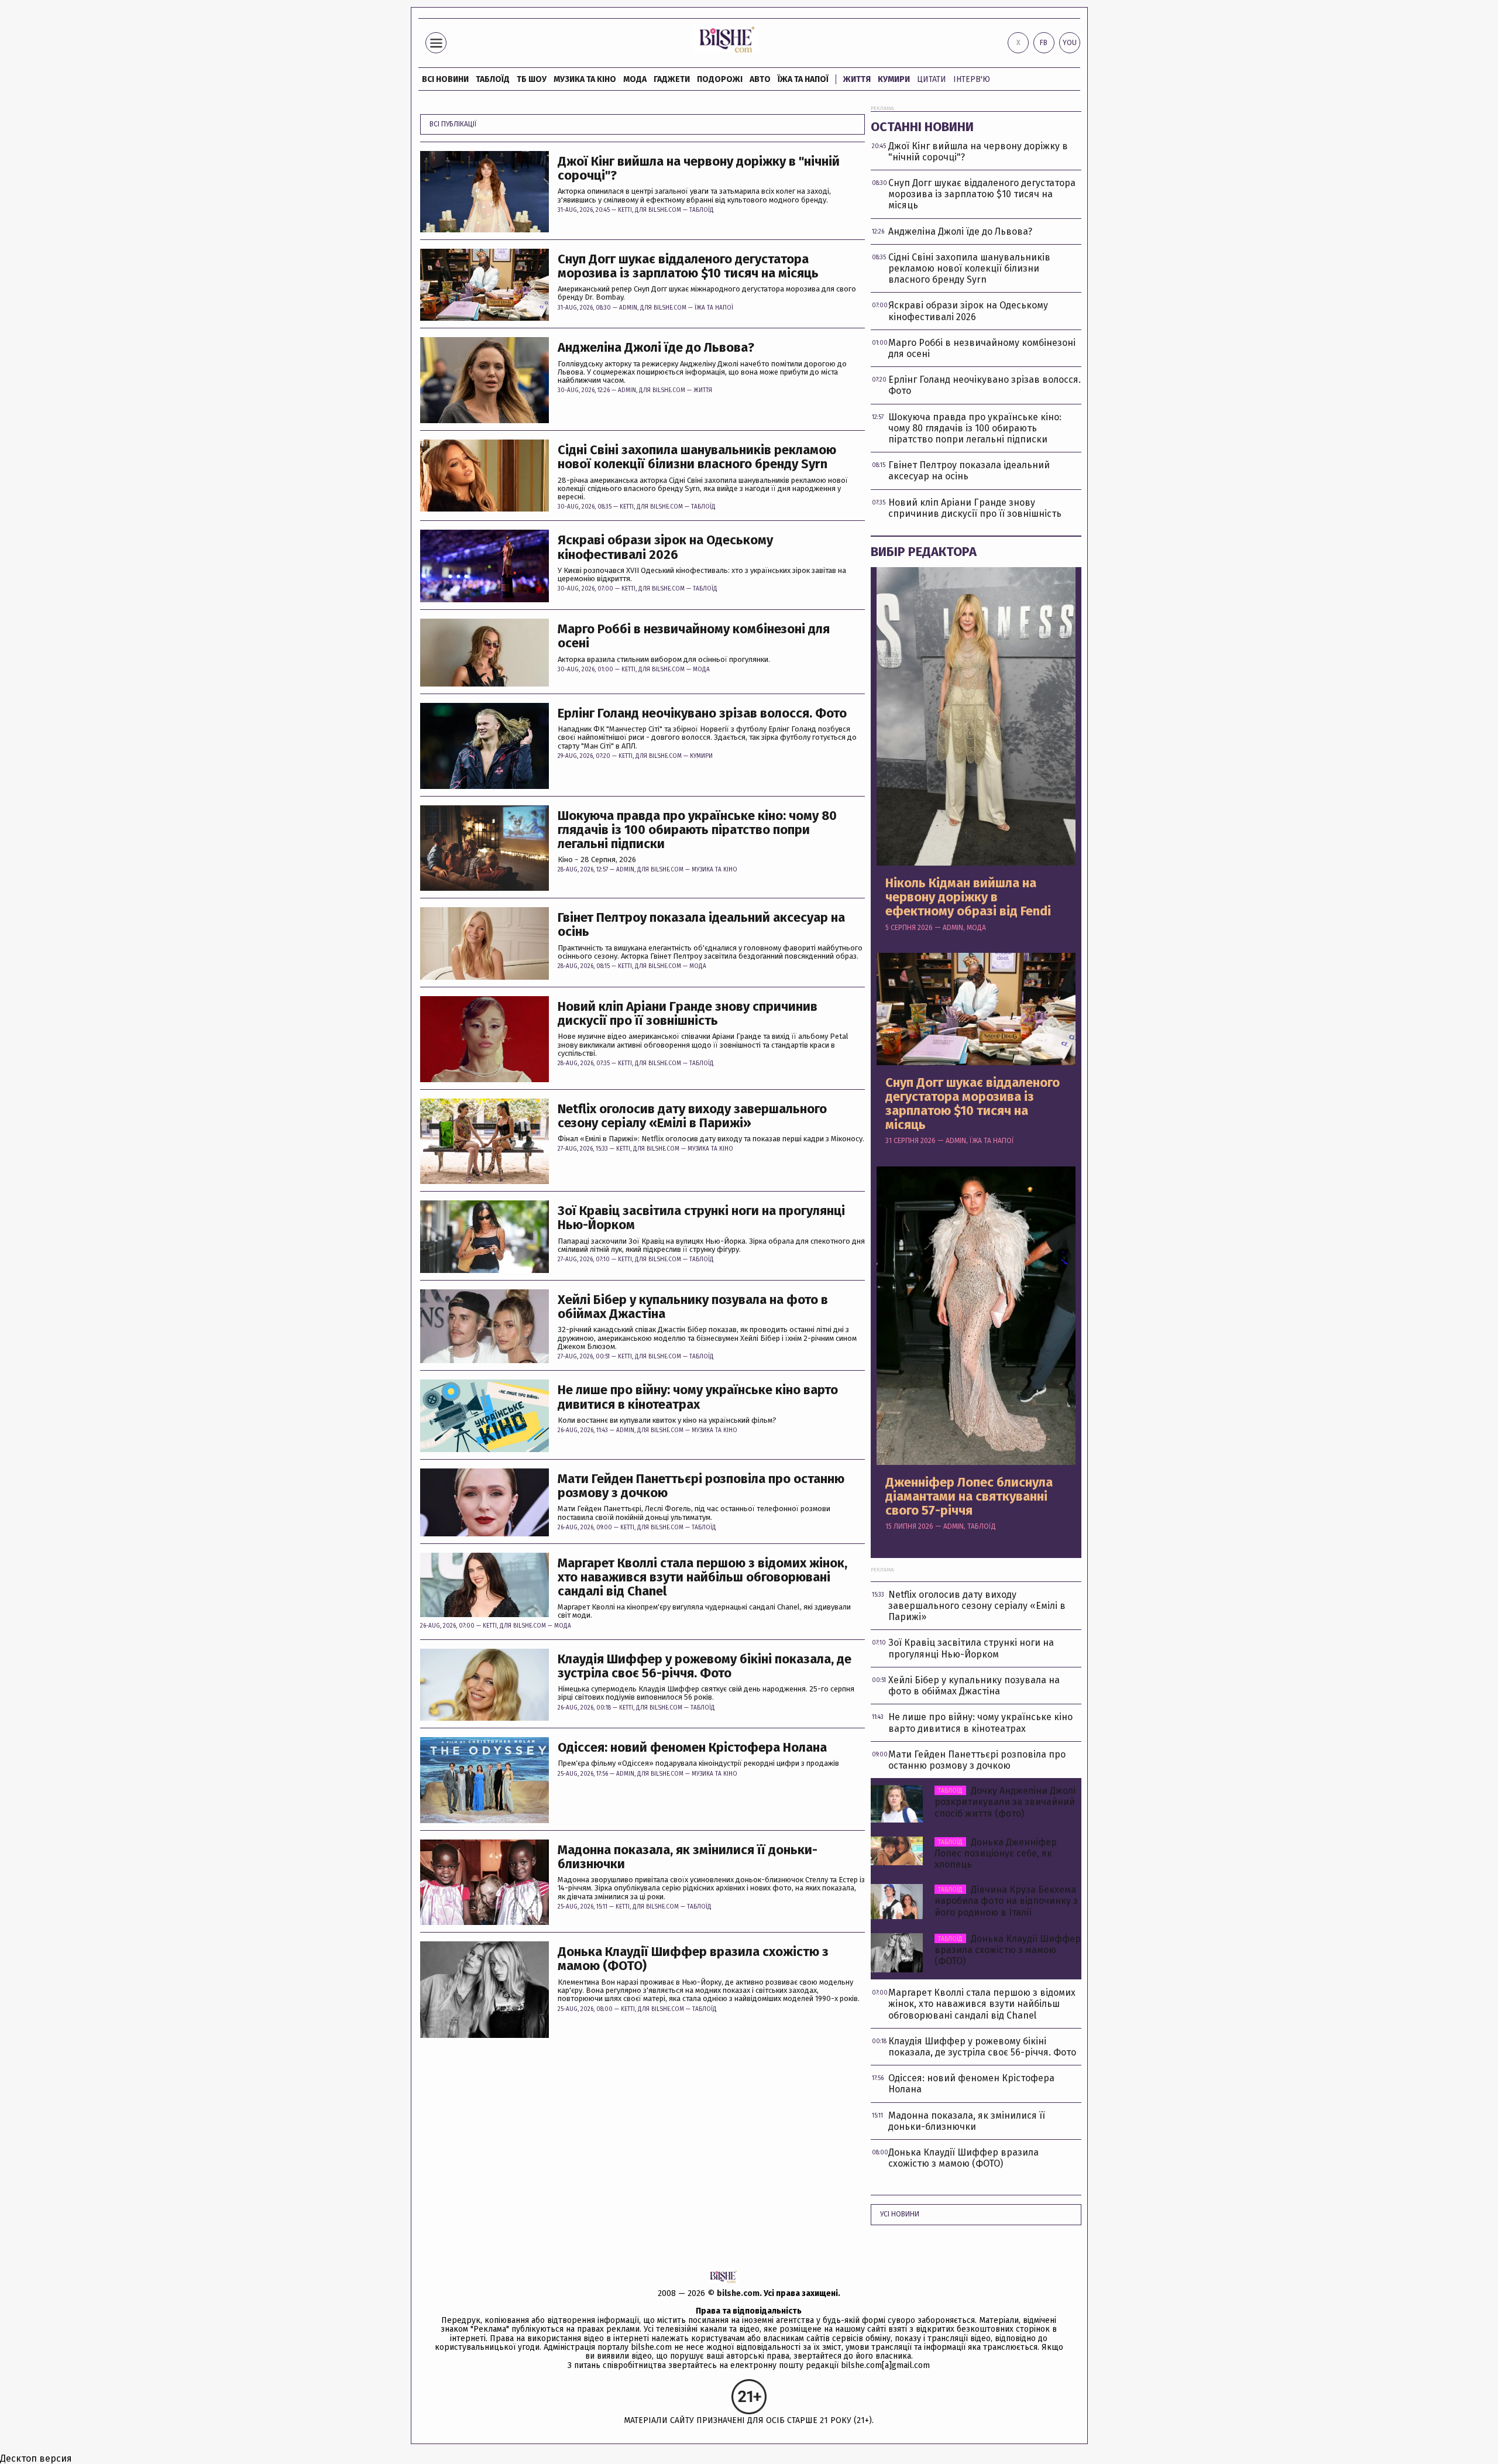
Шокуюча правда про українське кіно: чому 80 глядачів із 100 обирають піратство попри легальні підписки (697, 830)
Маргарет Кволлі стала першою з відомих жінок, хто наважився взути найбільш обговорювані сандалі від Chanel (702, 1578)
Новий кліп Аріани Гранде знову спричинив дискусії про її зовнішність (688, 1014)
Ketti (625, 210)
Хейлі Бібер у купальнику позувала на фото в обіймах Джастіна (693, 1307)
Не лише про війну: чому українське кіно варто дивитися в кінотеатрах (698, 1397)
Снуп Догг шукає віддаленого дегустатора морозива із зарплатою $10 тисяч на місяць (688, 266)
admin (628, 308)
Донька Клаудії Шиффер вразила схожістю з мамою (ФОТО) (693, 1959)
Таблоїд (702, 210)
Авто (760, 79)
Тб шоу (532, 79)
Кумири (894, 79)
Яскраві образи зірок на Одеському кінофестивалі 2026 (665, 547)
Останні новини (922, 127)
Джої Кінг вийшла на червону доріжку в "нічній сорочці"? (699, 169)
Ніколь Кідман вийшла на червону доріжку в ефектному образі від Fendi (968, 898)
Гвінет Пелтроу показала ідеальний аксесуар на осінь (701, 925)
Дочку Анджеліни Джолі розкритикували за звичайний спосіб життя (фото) (1005, 1802)
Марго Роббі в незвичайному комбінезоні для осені (694, 636)
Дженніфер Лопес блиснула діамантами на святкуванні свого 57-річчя (969, 1497)
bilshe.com (738, 2293)
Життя (857, 79)
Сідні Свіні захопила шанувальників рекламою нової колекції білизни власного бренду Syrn (697, 457)
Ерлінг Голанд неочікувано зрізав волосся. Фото (702, 713)
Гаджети (672, 79)
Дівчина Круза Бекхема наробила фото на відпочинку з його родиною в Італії (1006, 1901)
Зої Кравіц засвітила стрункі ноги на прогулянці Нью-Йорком (701, 1218)
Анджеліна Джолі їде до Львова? (656, 348)
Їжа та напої (803, 79)
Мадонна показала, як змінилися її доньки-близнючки (688, 1857)
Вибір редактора (924, 552)
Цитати (932, 79)
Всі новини (445, 79)
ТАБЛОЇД (493, 79)
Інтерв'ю (972, 79)
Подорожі (720, 79)
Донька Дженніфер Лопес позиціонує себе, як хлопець (996, 1853)
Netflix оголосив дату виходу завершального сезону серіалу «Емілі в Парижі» (692, 1116)
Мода (635, 79)
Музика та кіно (585, 79)
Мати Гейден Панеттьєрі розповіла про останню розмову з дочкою (701, 1486)
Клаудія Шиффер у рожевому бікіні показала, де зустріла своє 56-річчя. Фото (705, 1666)
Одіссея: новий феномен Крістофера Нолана (692, 1748)
